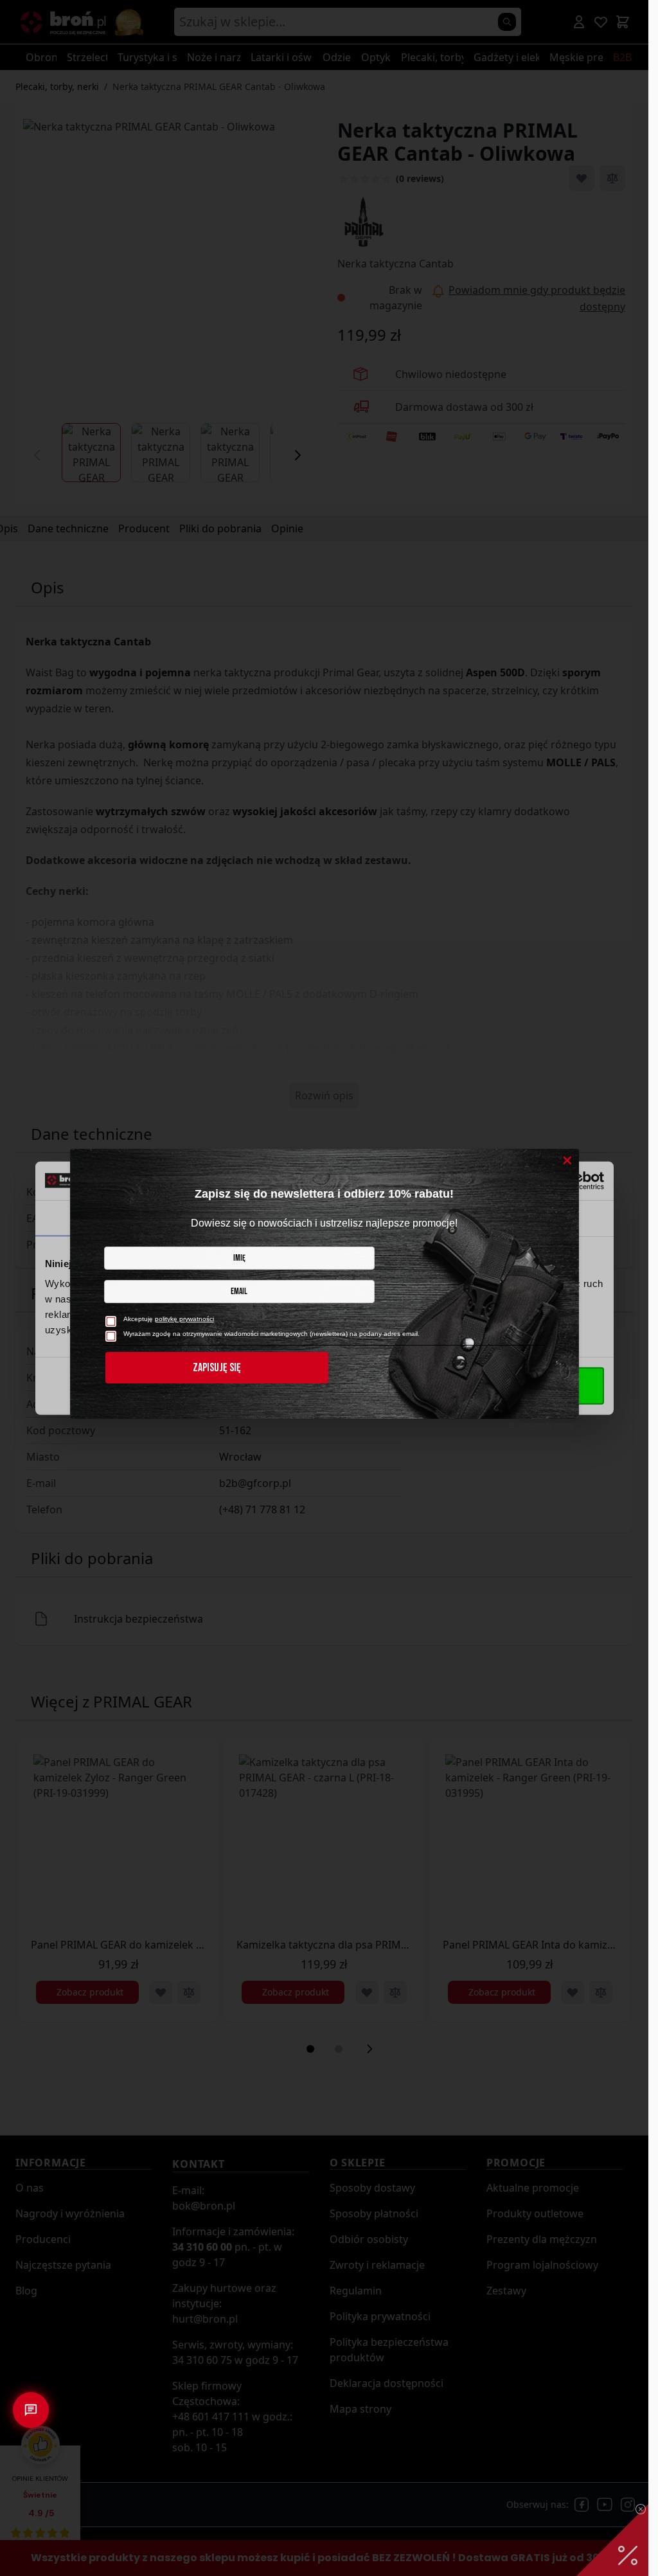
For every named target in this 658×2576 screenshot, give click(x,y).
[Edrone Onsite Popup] (324, 1288)
